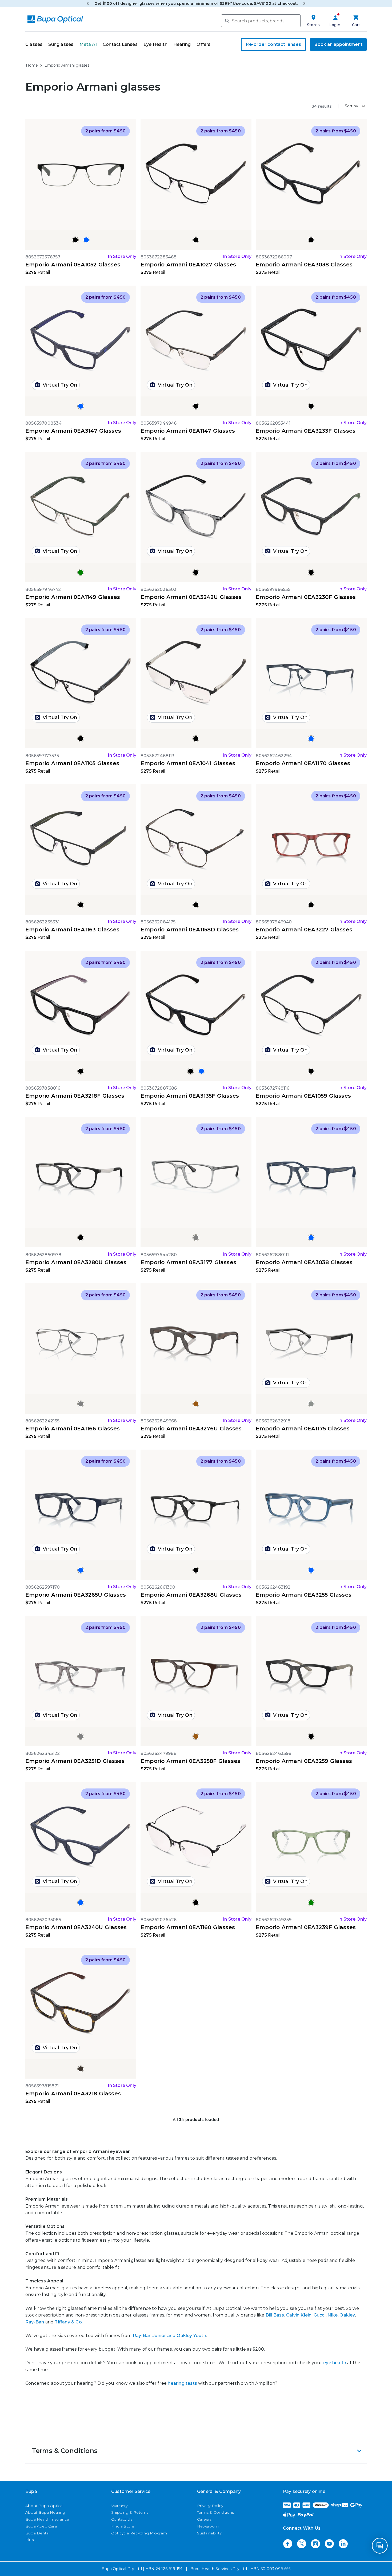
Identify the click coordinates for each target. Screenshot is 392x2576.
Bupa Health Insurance (47, 2519)
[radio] (75, 240)
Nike (333, 2315)
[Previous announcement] (88, 3)
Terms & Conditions (216, 2512)
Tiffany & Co (68, 2322)
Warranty (119, 2506)
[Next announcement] (304, 3)
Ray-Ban (35, 2322)
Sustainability (209, 2533)
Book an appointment (338, 44)
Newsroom (208, 2526)
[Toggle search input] (227, 21)
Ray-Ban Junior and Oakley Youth (169, 2336)
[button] (196, 2451)
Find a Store (123, 2526)
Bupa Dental (37, 2533)
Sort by (351, 106)
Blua (30, 2540)
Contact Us (122, 2519)
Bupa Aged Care (41, 2526)
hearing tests (182, 2383)
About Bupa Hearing (45, 2512)
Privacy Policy (210, 2506)
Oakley (347, 2315)
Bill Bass (275, 2315)
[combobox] (261, 21)
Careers (204, 2519)
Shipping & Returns (130, 2512)
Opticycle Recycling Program (139, 2533)
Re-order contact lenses (273, 44)
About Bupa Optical (44, 2506)
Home (32, 65)
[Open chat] (380, 2546)
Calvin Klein (299, 2315)
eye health (335, 2363)
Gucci (320, 2315)
